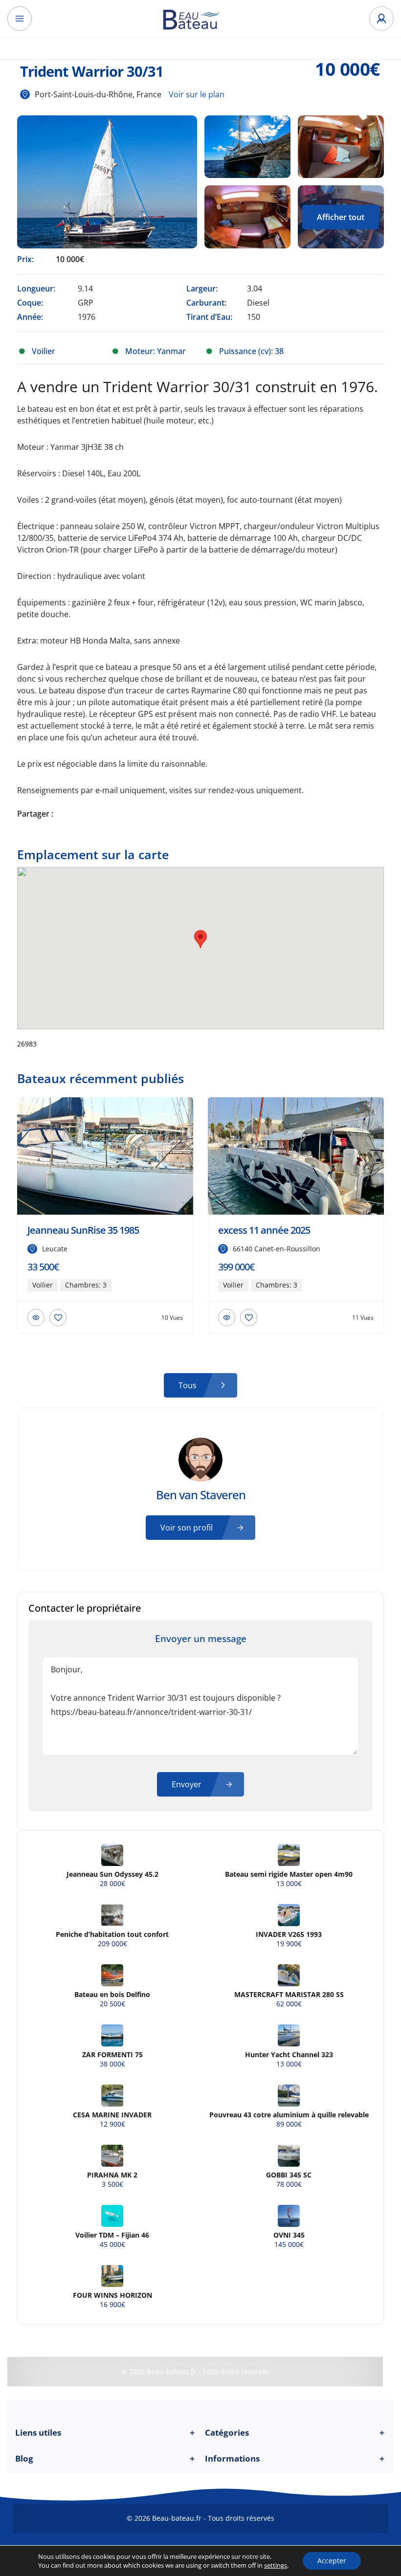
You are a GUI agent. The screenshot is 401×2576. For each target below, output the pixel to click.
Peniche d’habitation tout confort (112, 1934)
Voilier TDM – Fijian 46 (112, 2235)
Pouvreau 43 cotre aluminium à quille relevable (289, 2115)
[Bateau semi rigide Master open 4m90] (289, 1855)
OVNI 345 (289, 2235)
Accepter (332, 2561)
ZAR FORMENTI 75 (112, 2055)
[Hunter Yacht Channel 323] (289, 2035)
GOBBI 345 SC (289, 2175)
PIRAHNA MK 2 (112, 2175)
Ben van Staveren (201, 1495)
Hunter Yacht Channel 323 (289, 2055)
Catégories (295, 2432)
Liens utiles (106, 2432)
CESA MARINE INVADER (112, 2115)
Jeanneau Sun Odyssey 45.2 (112, 1874)
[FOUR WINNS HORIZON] (112, 2276)
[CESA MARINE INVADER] (112, 2096)
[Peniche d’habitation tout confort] (112, 1915)
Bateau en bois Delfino (112, 1995)
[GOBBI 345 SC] (289, 2156)
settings (276, 2565)
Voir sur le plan (197, 94)
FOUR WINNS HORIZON (112, 2295)
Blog (106, 2458)
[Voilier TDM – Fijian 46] (112, 2216)
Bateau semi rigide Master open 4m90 (289, 1874)
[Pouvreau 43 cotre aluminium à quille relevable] (289, 2096)
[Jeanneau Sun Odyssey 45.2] (112, 1855)
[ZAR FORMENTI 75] (112, 2035)
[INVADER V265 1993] (289, 1915)
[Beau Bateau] (200, 19)
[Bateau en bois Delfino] (112, 1975)
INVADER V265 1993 (289, 1934)
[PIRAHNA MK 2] (112, 2156)
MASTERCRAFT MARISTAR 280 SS (289, 1995)
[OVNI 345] (289, 2216)
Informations (295, 2458)
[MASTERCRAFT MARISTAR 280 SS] (289, 1975)
